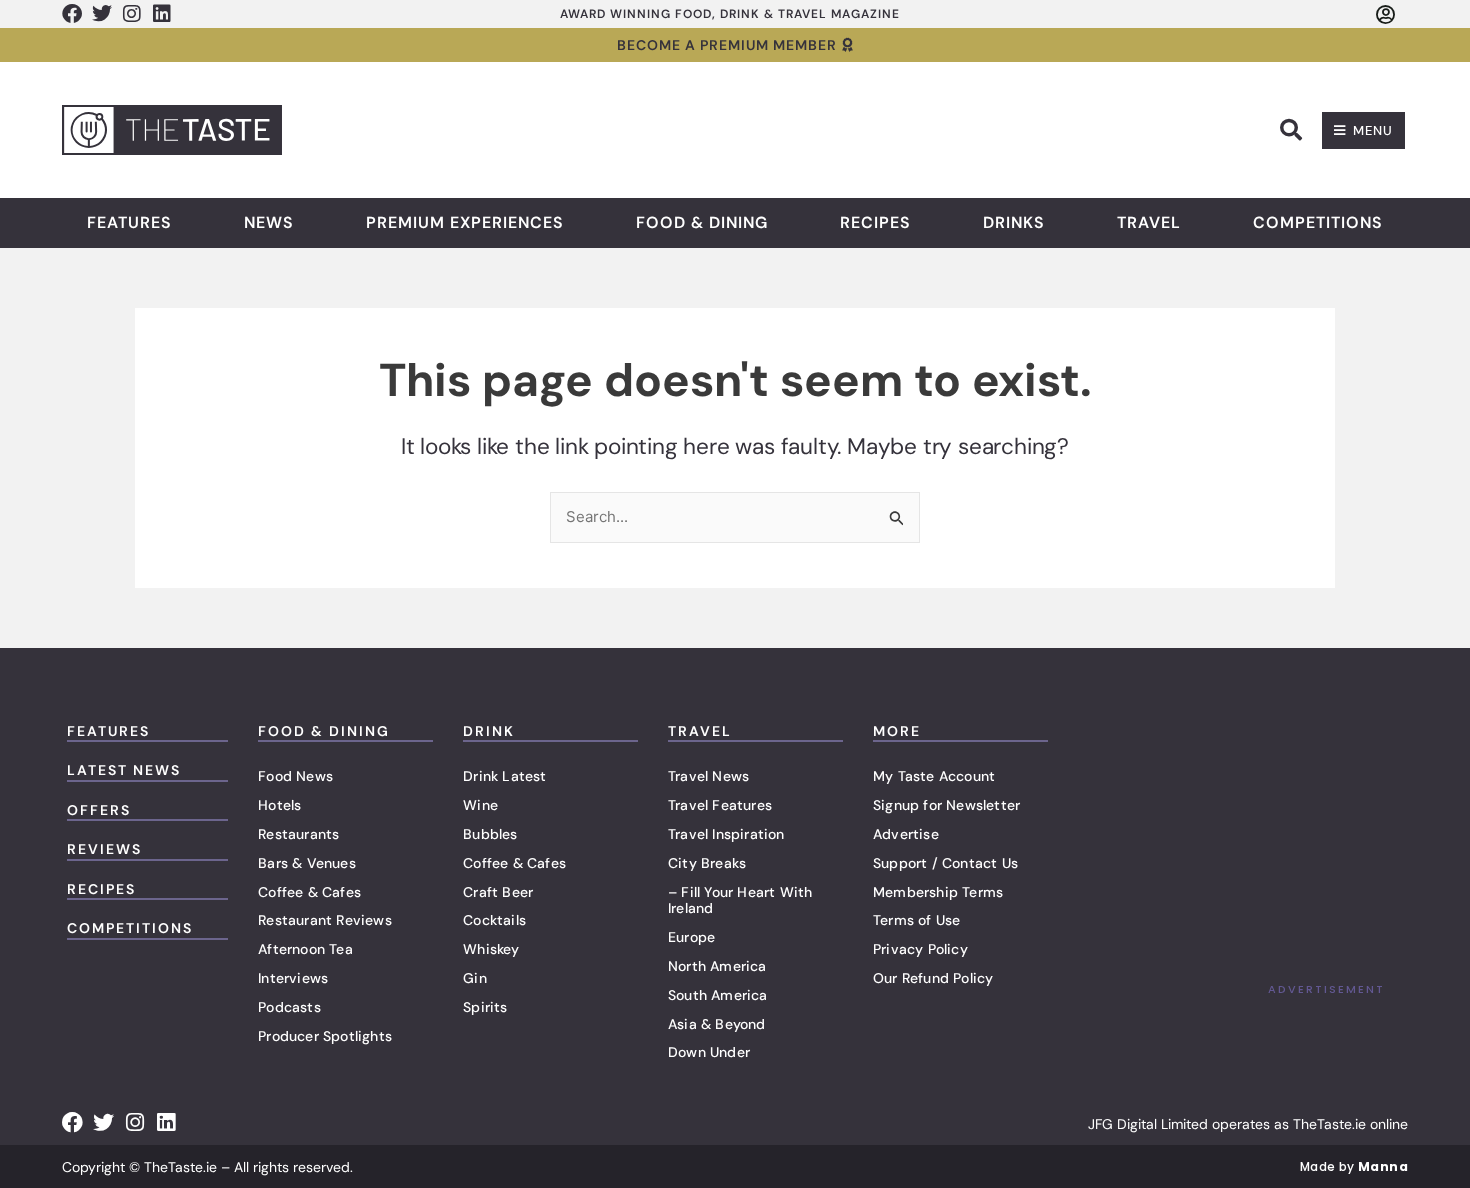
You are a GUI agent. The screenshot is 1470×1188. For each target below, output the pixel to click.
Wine (480, 805)
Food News (295, 776)
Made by (1354, 1166)
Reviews (104, 849)
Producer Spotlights (325, 1036)
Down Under (709, 1052)
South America (718, 995)
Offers (99, 810)
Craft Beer (498, 892)
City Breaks (707, 863)
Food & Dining (702, 223)
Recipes (875, 223)
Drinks (1014, 223)
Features (129, 223)
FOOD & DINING (324, 731)
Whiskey (491, 949)
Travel (1149, 223)
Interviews (293, 978)
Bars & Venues (307, 863)
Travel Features (720, 805)
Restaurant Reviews (325, 920)
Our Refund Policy (933, 978)
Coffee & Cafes (309, 892)
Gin (475, 978)
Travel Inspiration (726, 834)
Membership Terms (938, 892)
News (269, 223)
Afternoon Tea (305, 949)
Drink (489, 731)
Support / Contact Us (945, 863)
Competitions (1318, 223)
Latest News (124, 770)
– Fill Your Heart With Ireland (740, 900)
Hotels (279, 805)
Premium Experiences (465, 223)
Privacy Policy (920, 949)
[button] (1291, 130)
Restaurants (298, 834)
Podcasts (289, 1007)
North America (717, 966)
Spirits (485, 1007)
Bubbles (490, 834)
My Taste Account (934, 776)
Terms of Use (916, 920)
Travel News (708, 776)
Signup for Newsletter (946, 805)
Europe (691, 937)
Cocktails (494, 920)
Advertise (906, 834)
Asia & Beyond (717, 1024)
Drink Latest (504, 776)
